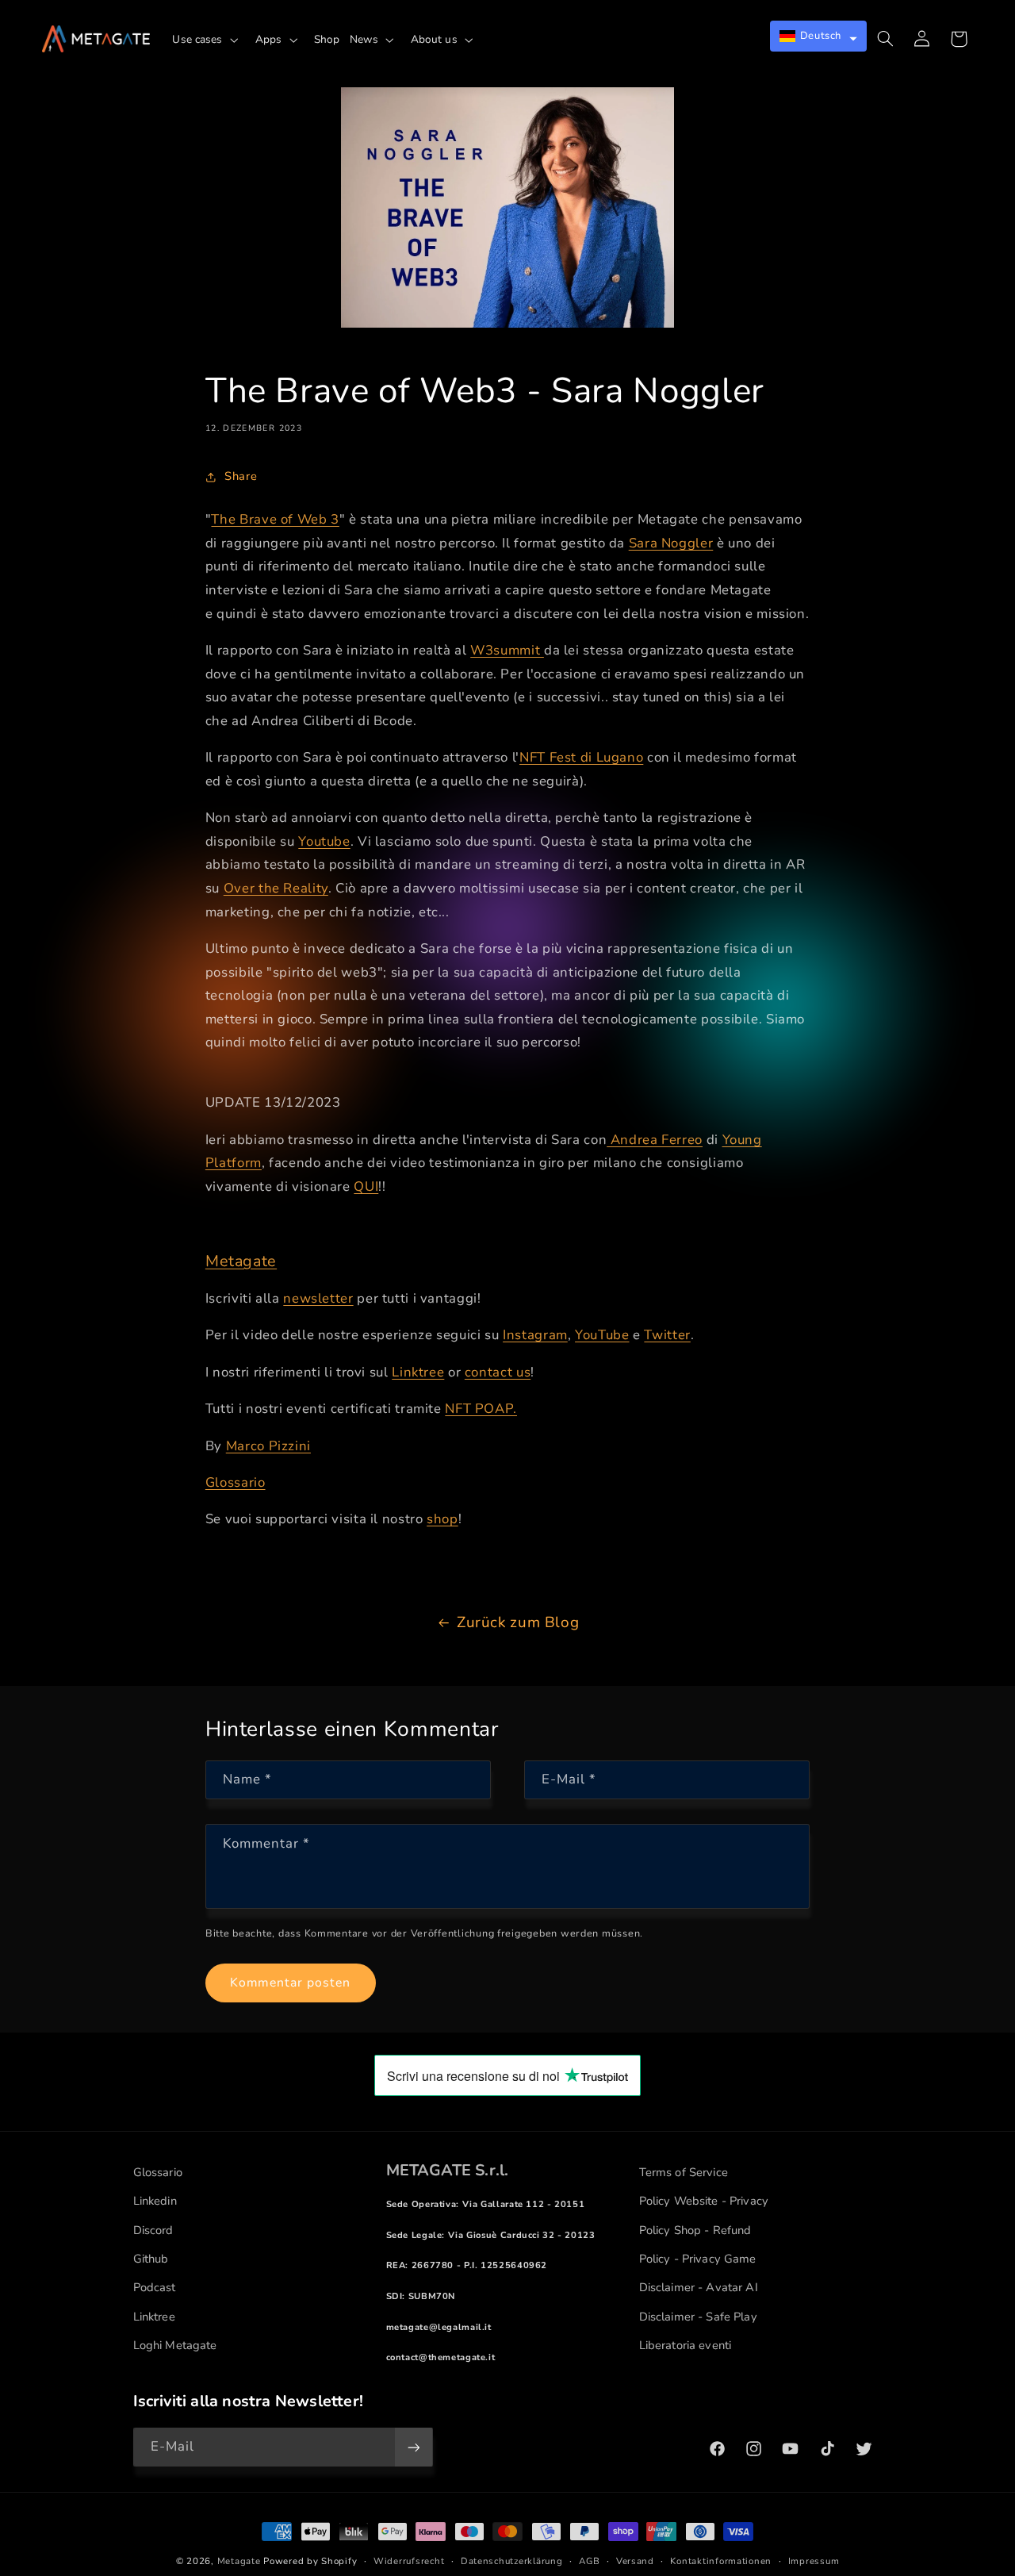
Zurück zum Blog (518, 1622)
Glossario (236, 1482)
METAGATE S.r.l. (448, 2170)
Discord (153, 2230)
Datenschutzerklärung (512, 2561)
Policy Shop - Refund (695, 2230)
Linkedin (155, 2201)
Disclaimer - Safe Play (698, 2317)
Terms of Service (684, 2172)
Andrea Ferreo (655, 1140)
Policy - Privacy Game (698, 2259)
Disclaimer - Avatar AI (699, 2287)
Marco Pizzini (268, 1446)
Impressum (814, 2561)
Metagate (241, 1261)
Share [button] (241, 476)
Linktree (418, 1372)
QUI (366, 1186)
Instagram (535, 1335)
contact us (498, 1372)
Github (151, 2259)
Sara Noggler (671, 543)
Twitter (667, 1335)
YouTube (602, 1335)
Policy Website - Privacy (704, 2201)
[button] (209, 40)
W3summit (507, 650)
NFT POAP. (481, 1409)
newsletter (318, 1298)
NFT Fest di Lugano (581, 757)
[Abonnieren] (413, 2447)
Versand (635, 2561)
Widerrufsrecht (409, 2561)
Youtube (324, 841)
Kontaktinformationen (721, 2561)
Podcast (155, 2287)
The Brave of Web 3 (275, 519)
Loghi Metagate (175, 2345)
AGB (589, 2561)
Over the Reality (276, 888)
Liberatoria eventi (686, 2345)
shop (442, 1519)
